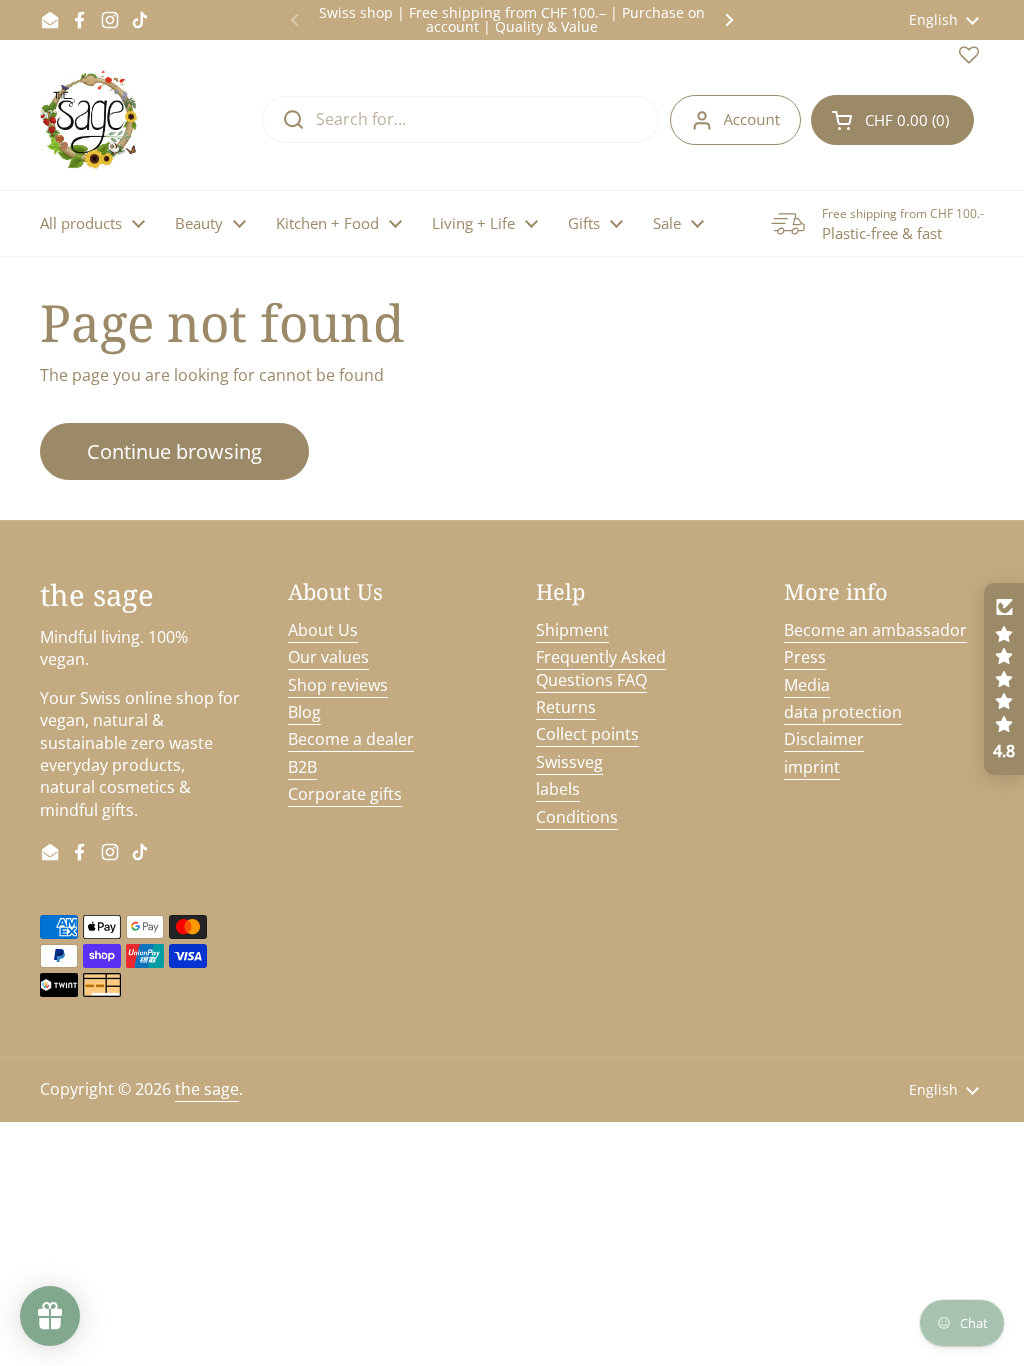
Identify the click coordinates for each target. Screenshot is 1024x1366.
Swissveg (569, 762)
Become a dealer (351, 739)
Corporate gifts (345, 794)
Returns (566, 707)
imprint (812, 767)
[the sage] (90, 120)
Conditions (577, 817)
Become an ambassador (875, 630)
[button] (892, 120)
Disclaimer (824, 739)
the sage (207, 1089)
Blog (304, 712)
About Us (323, 630)
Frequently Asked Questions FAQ (601, 668)
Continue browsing (174, 451)
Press (805, 657)
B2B (302, 767)
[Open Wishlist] (969, 59)
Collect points (587, 734)
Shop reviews (338, 685)
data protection (843, 712)
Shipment (572, 630)
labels (558, 789)
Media (807, 685)
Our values (328, 657)
